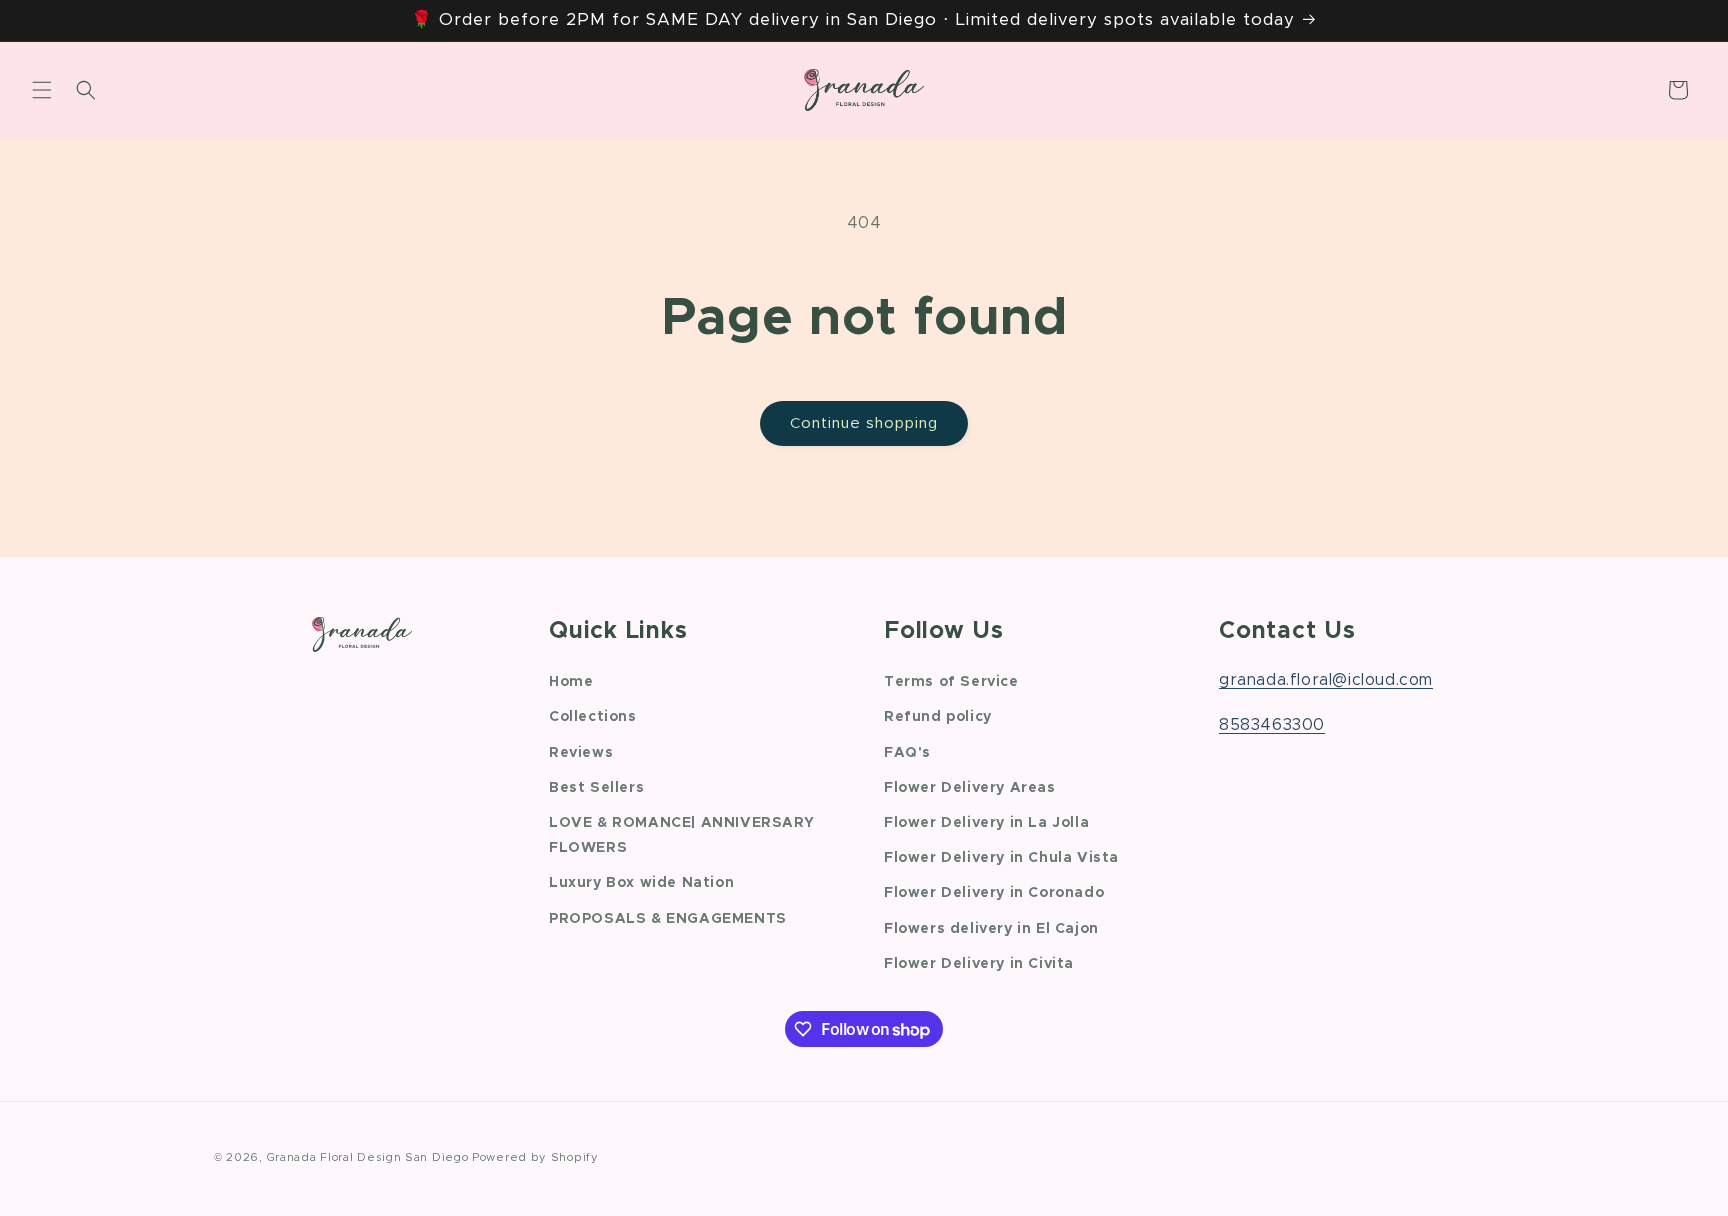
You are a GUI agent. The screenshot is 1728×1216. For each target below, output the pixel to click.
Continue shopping (864, 423)
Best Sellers (596, 787)
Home (571, 682)
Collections (593, 717)
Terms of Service (951, 682)
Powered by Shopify (535, 1157)
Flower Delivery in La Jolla (986, 822)
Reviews (581, 752)
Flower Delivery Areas (970, 787)
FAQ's (907, 752)
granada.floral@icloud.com (1326, 680)
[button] (42, 90)
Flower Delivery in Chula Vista (1001, 858)
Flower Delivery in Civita (979, 963)
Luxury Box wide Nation (641, 883)
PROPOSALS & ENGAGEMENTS (668, 918)
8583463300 (1272, 724)
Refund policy (938, 717)
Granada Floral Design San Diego (368, 1157)
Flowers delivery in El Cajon (991, 928)
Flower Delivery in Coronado (994, 893)
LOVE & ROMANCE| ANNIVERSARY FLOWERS (681, 834)
